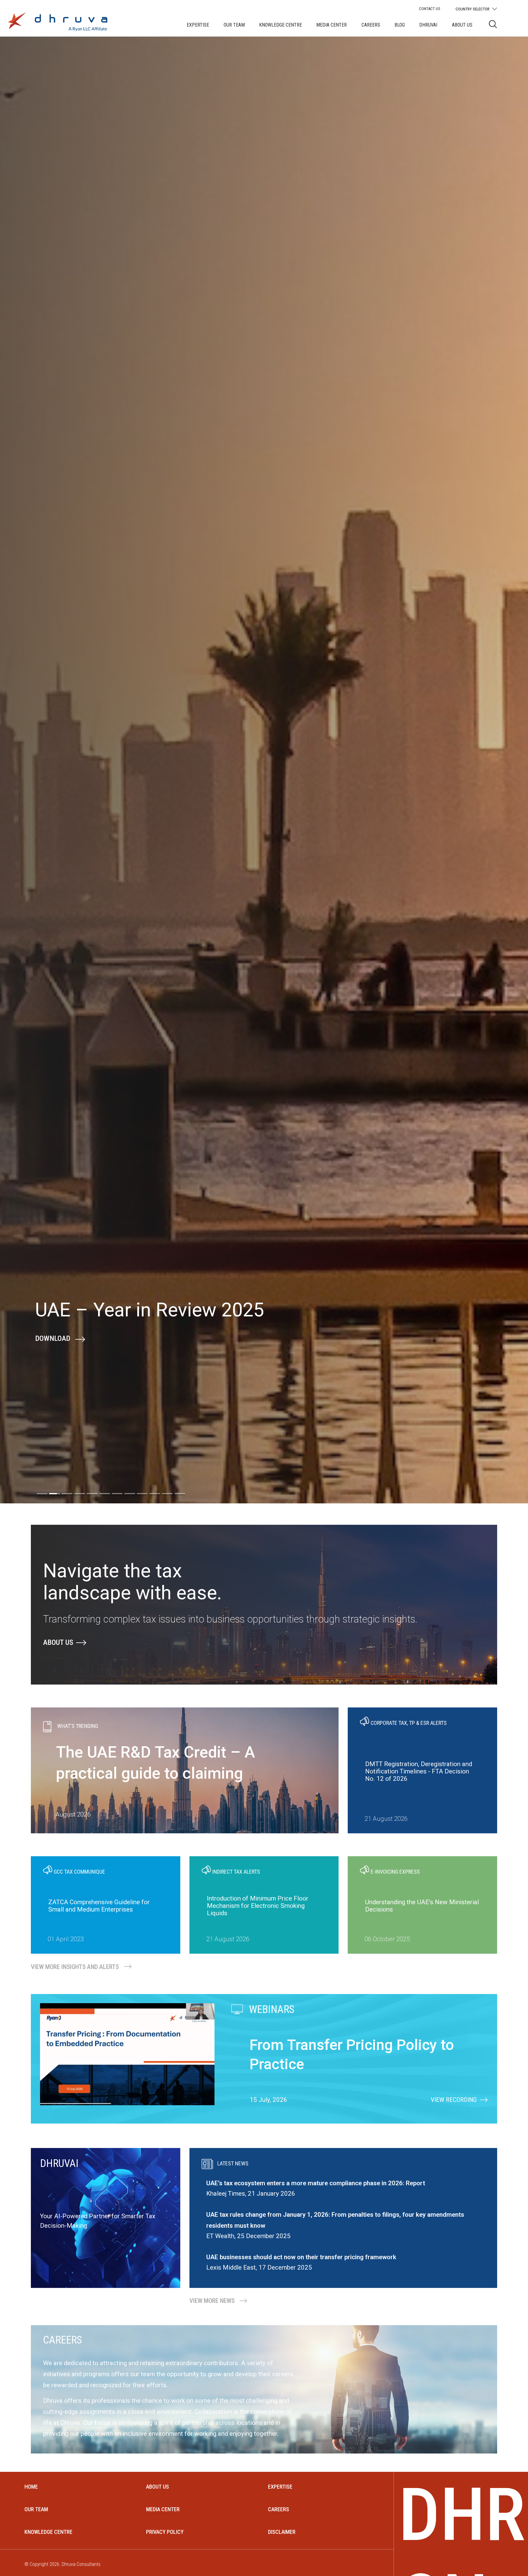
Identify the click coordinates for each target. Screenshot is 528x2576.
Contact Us (430, 9)
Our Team (234, 25)
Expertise (198, 25)
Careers (371, 25)
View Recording (61, 1382)
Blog (400, 25)
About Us (462, 25)
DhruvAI (428, 25)
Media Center (332, 25)
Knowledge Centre (280, 25)
